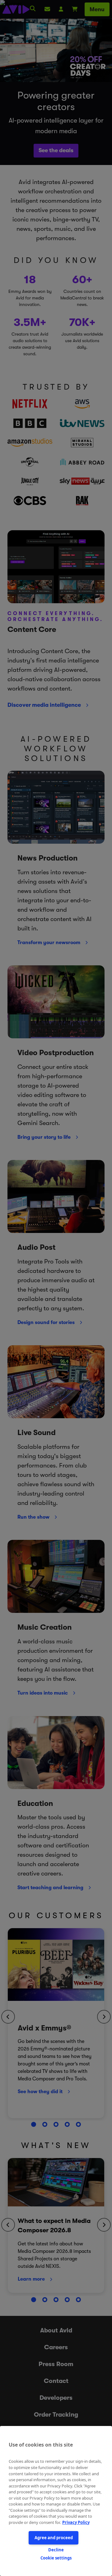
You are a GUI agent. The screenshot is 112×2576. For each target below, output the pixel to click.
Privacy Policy (76, 2522)
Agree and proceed (54, 2538)
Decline (56, 2550)
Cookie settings (56, 2558)
